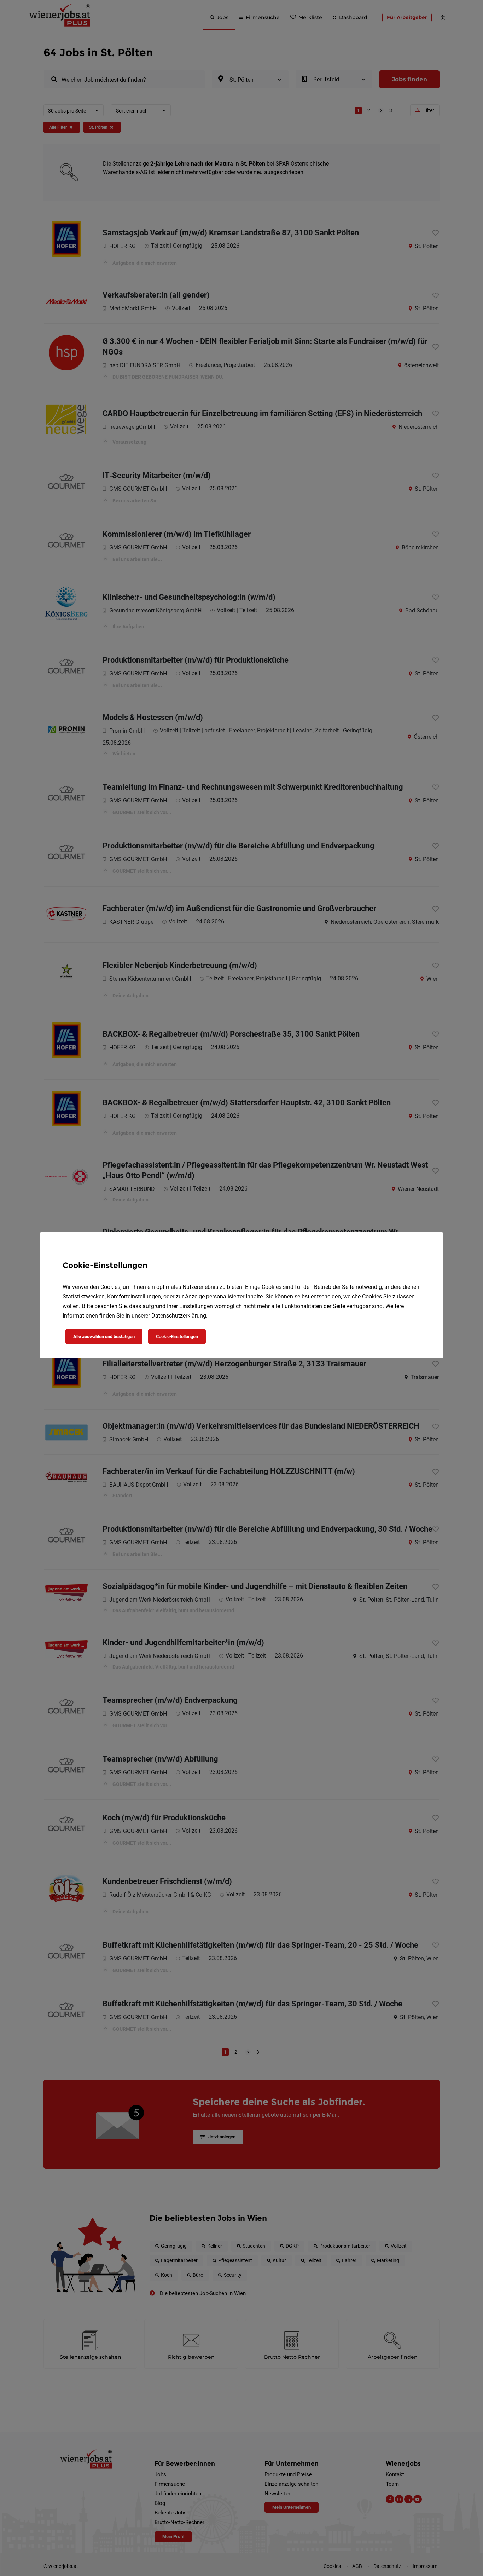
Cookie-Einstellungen (177, 1336)
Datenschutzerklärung (179, 1316)
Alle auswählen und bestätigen (104, 1336)
